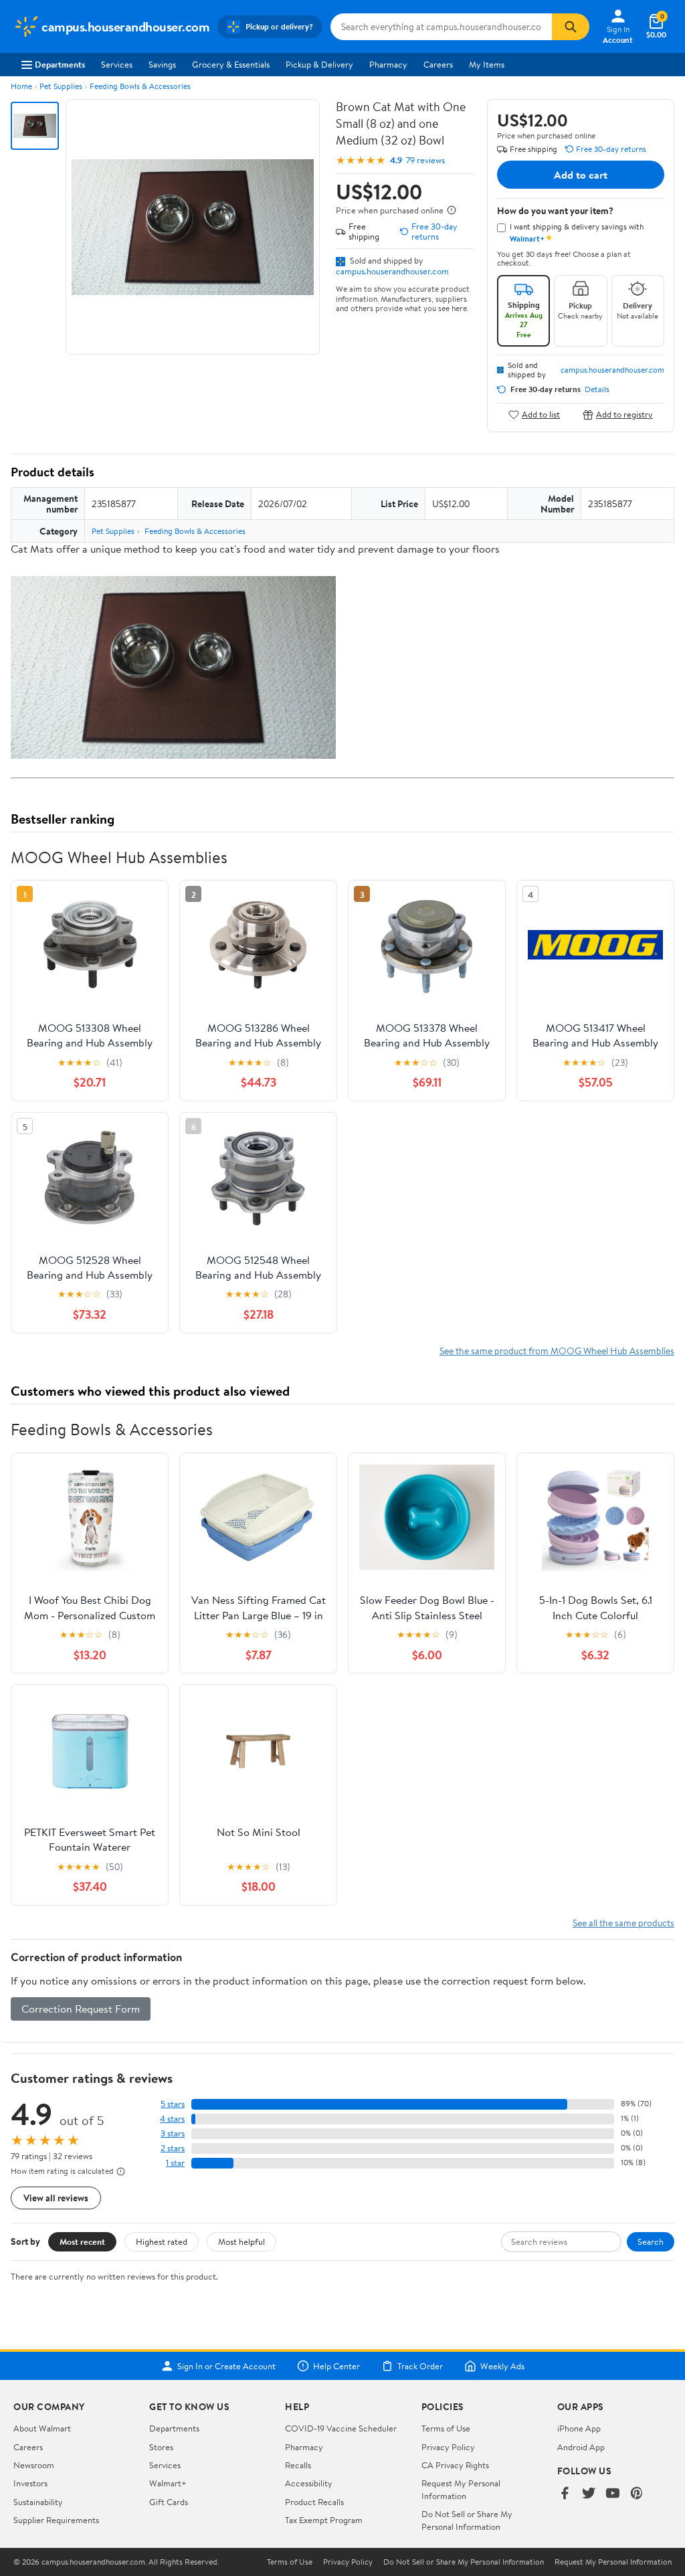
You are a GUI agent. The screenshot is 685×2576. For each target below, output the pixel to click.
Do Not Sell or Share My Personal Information (467, 2520)
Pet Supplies (61, 86)
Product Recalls (314, 2502)
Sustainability (38, 2502)
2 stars (173, 2148)
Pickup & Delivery (319, 64)
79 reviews (425, 160)
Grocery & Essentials (231, 64)
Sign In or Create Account (226, 2366)
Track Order (420, 2366)
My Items (487, 64)
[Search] (571, 27)
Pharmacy (388, 64)
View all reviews (56, 2198)
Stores (161, 2447)
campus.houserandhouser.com (392, 271)
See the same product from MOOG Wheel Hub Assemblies (557, 1351)
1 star (175, 2163)
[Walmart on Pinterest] (637, 2494)
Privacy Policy (448, 2447)
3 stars (173, 2133)
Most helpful (241, 2241)
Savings (162, 64)
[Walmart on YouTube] (613, 2494)
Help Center (336, 2366)
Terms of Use (446, 2428)
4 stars (172, 2119)
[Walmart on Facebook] (565, 2494)
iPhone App (579, 2428)
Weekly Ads (502, 2366)
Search (651, 2241)
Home (21, 86)
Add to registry (624, 415)
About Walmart (42, 2428)
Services (117, 64)
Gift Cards (169, 2502)
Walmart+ (168, 2483)
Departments (60, 64)
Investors (30, 2483)
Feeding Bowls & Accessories (140, 86)
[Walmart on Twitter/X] (589, 2494)
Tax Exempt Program (324, 2520)
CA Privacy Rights (455, 2465)
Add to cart (581, 175)
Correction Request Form (81, 2009)
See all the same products (623, 1923)
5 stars (173, 2104)
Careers (438, 64)
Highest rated (162, 2241)
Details (597, 389)
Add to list (541, 415)
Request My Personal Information (461, 2489)
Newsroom (34, 2465)
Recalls (298, 2465)
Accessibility (309, 2483)
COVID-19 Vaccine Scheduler (341, 2428)
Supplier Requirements (56, 2520)
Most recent (82, 2241)
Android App (581, 2447)
